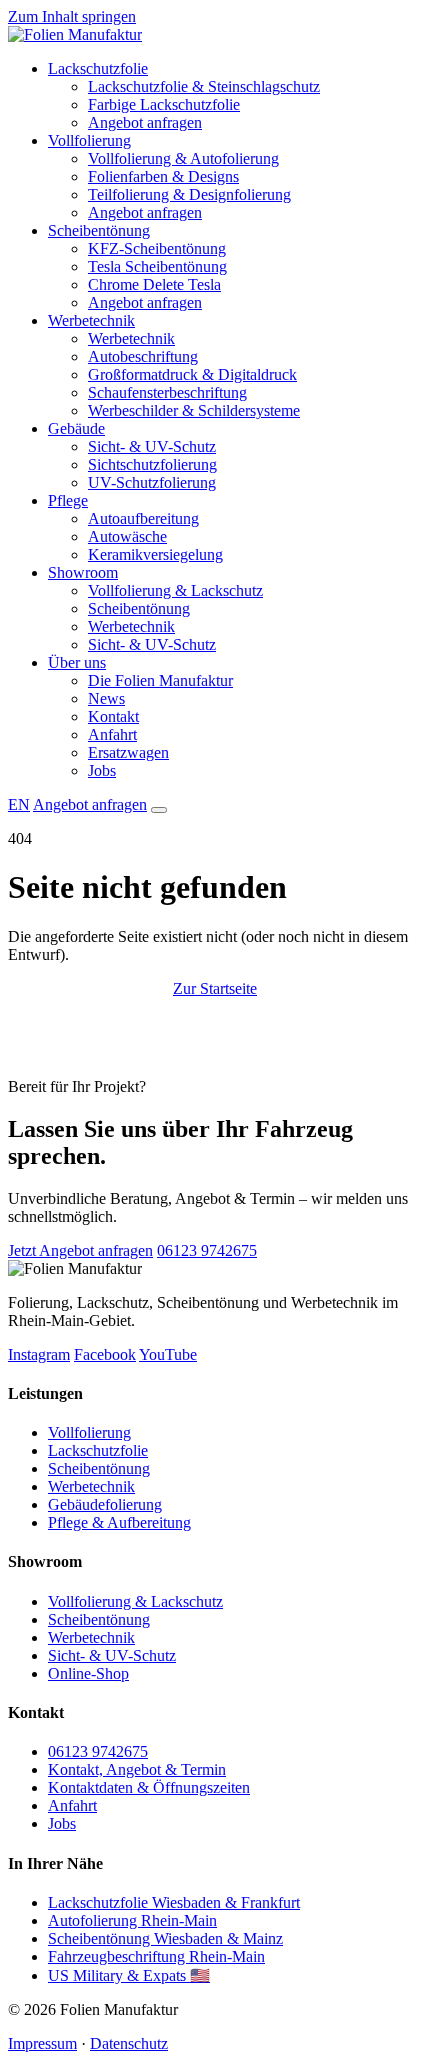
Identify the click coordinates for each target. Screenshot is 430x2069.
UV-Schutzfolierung (152, 482)
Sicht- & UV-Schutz (152, 446)
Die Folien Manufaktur (160, 680)
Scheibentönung (99, 230)
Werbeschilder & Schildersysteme (194, 410)
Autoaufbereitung (143, 518)
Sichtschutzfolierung (152, 464)
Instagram (39, 1354)
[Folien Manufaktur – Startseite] (75, 34)
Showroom (83, 572)
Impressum (42, 2043)
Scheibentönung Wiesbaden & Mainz (165, 1938)
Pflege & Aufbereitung (119, 1522)
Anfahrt (112, 734)
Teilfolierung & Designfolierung (189, 194)
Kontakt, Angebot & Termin (137, 1769)
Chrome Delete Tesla (154, 284)
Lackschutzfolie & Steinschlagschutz (204, 86)
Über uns (77, 662)
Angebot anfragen (145, 122)
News (106, 698)
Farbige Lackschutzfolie (164, 104)
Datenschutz (129, 2043)
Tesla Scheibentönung (157, 266)
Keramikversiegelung (155, 554)
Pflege (68, 500)
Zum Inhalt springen (72, 16)
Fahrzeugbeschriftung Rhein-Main (156, 1956)
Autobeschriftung (143, 356)
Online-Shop (88, 1673)
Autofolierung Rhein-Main (132, 1920)
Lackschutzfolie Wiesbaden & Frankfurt (174, 1902)
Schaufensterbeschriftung (167, 392)
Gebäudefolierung (105, 1504)
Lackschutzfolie (98, 68)
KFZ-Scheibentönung (157, 248)
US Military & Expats (129, 1975)
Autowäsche (127, 536)
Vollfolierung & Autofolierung (183, 158)
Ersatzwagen (128, 752)
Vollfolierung (89, 140)
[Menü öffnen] (159, 810)
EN (19, 804)
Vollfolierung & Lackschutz (175, 590)
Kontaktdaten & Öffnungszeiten (149, 1787)
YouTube (168, 1354)
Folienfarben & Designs (163, 176)
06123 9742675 (207, 1250)
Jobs (102, 770)
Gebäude (76, 428)
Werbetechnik (91, 320)
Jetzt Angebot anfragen (80, 1250)
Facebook (105, 1354)
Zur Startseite (215, 988)
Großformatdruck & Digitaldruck (192, 374)
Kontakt (113, 716)
